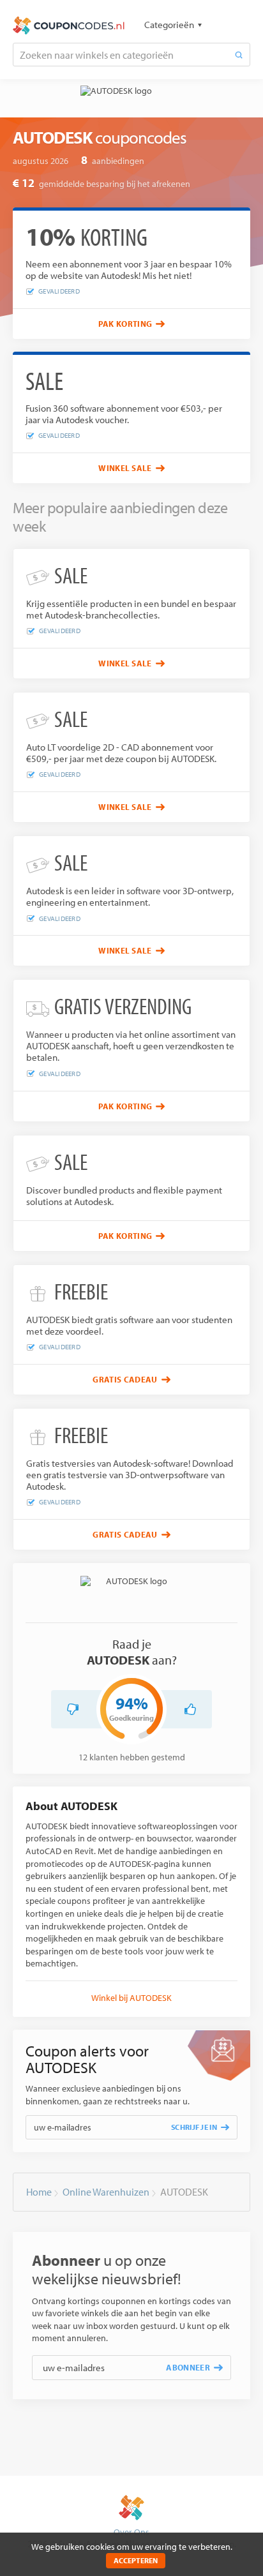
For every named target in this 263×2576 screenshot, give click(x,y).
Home (39, 2192)
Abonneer (188, 2367)
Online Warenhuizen (106, 2192)
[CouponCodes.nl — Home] (69, 26)
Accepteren (136, 2560)
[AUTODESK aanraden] (190, 1709)
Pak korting (125, 324)
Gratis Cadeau (125, 1379)
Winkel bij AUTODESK (131, 1998)
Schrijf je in (194, 2127)
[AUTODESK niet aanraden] (73, 1709)
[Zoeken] (239, 55)
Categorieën (169, 25)
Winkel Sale (125, 468)
